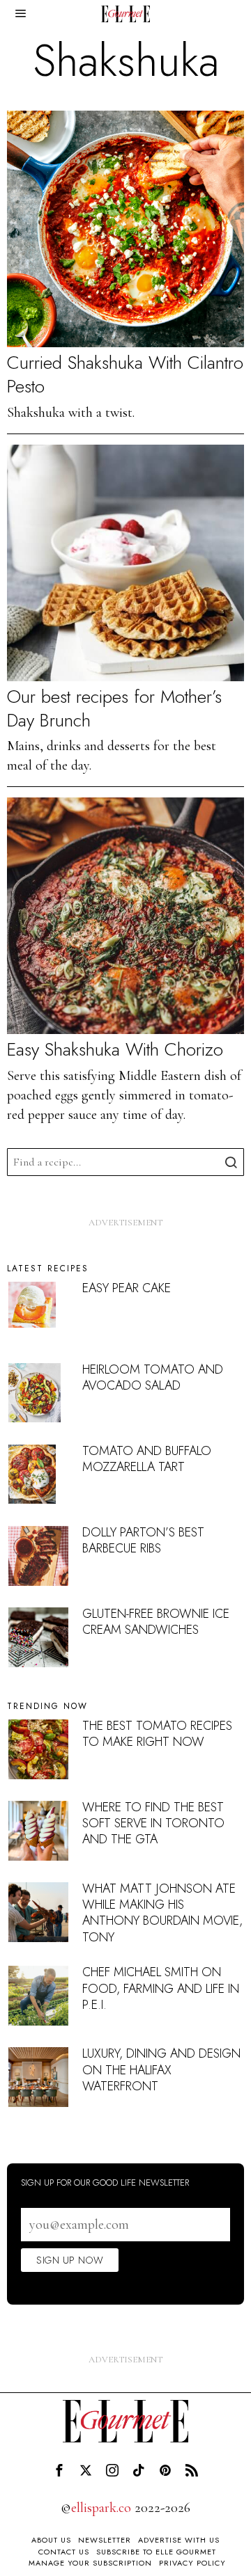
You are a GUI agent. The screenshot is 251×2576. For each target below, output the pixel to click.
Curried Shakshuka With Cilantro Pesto (125, 375)
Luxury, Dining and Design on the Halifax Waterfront (161, 2070)
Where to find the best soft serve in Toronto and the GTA (153, 1823)
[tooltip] (59, 2470)
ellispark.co (101, 2508)
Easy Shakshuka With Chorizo (115, 1050)
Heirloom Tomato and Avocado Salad (153, 1377)
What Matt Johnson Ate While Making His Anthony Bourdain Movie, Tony (162, 1913)
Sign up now (70, 2260)
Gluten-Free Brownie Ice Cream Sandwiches (156, 1622)
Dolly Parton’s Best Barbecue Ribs (143, 1540)
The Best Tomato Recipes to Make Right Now (157, 1734)
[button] (230, 1162)
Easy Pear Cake (127, 1288)
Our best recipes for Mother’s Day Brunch (114, 709)
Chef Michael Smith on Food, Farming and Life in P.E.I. (161, 1988)
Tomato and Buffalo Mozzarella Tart (147, 1459)
